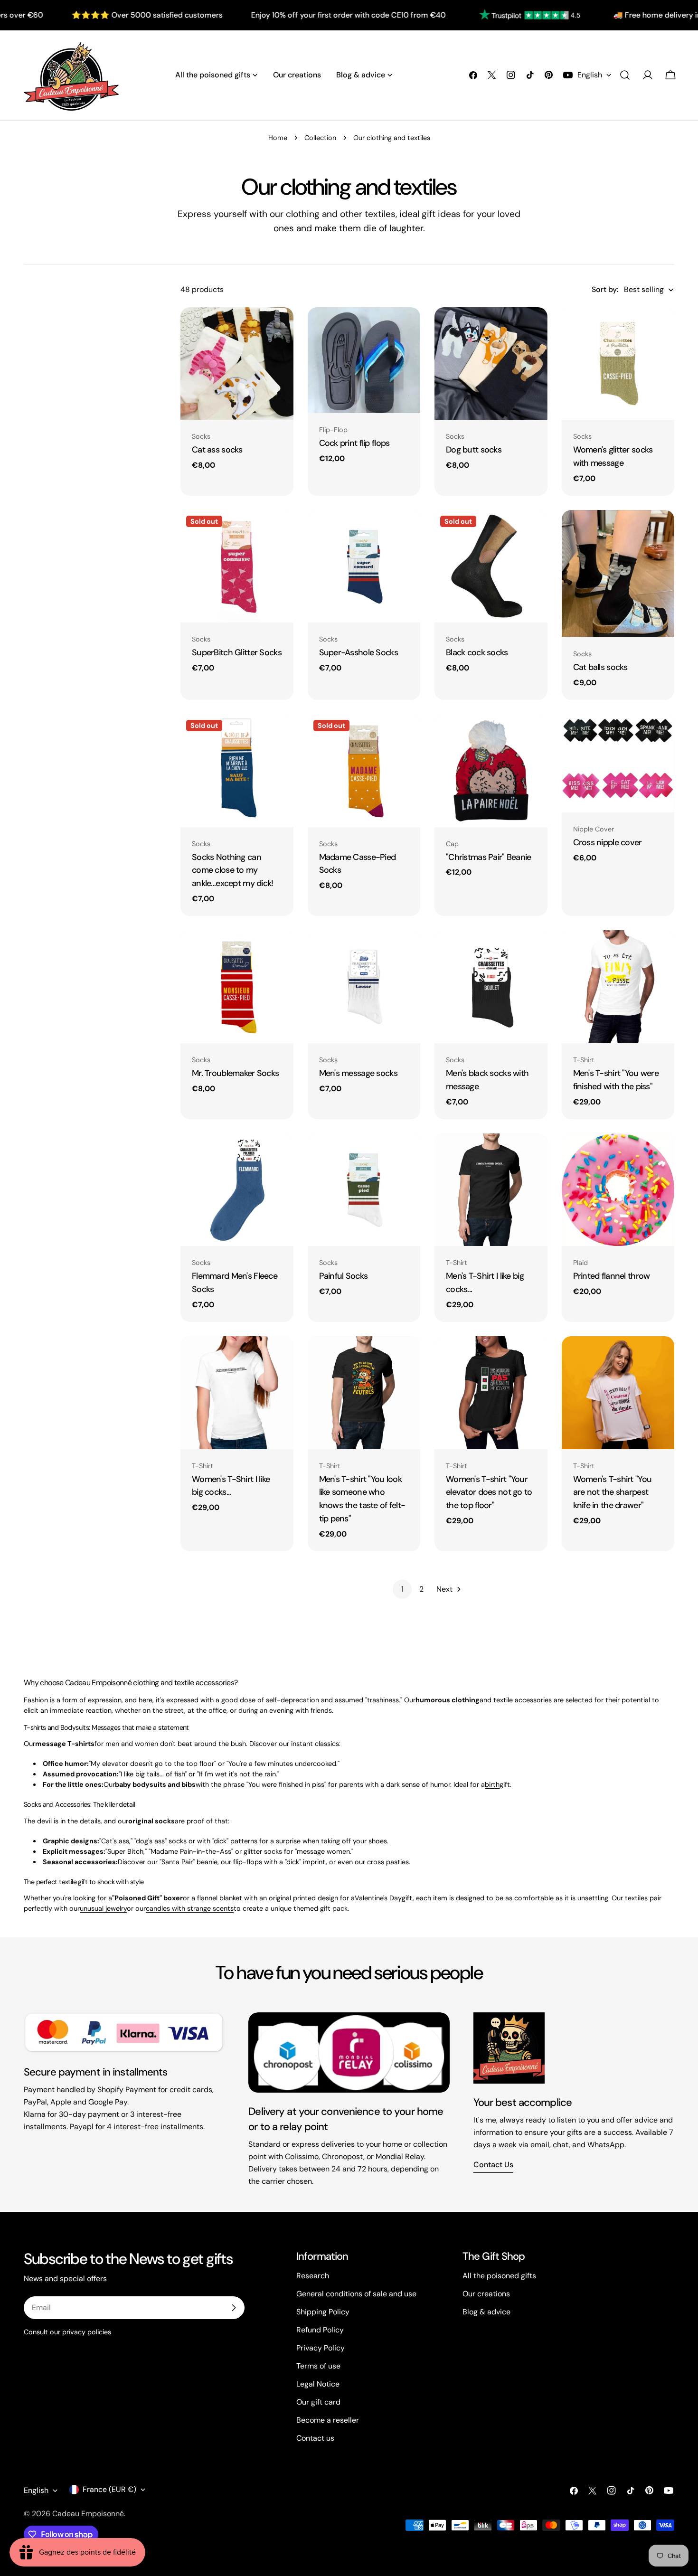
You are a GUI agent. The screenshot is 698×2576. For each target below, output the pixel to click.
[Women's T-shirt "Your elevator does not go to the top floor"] (491, 1393)
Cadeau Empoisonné (88, 2514)
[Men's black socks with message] (491, 987)
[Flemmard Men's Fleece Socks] (237, 1190)
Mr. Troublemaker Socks (235, 1073)
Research (313, 2276)
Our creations (486, 2294)
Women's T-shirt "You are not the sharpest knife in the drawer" (613, 1492)
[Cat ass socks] (237, 364)
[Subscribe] (234, 2308)
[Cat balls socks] (618, 574)
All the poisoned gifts (499, 2276)
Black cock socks (477, 652)
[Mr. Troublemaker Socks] (237, 987)
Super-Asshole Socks (358, 652)
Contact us (493, 2165)
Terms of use (318, 2366)
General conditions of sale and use (356, 2294)
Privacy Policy (321, 2348)
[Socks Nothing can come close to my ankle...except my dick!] (237, 771)
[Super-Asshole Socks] (364, 566)
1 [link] (402, 1589)
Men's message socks (358, 1073)
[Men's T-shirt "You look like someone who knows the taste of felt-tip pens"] (364, 1393)
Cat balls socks (600, 667)
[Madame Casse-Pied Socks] (364, 771)
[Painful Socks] (364, 1190)
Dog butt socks (474, 450)
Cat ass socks (217, 450)
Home (278, 138)
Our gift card (318, 2402)
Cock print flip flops (354, 443)
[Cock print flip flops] (364, 360)
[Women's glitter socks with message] (618, 364)
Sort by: (605, 289)
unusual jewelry (103, 1908)
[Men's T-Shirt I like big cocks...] (491, 1190)
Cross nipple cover (608, 842)
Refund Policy (320, 2330)
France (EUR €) (109, 2489)
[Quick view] (280, 328)
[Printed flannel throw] (618, 1190)
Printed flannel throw (612, 1276)
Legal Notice (318, 2384)
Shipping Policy (323, 2312)
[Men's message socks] (364, 987)
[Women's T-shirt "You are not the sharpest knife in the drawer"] (618, 1393)
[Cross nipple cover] (618, 763)
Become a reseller (328, 2420)
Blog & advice (486, 2312)
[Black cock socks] (491, 566)
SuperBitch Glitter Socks (237, 652)
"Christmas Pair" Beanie (489, 857)
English (590, 75)
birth (492, 1784)
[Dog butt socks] (491, 364)
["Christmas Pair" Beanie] (491, 771)
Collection (320, 138)
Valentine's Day (378, 1898)
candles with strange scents (190, 1908)
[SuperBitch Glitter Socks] (237, 566)
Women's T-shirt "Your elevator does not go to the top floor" (489, 1492)
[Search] (625, 75)
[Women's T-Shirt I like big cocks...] (237, 1393)
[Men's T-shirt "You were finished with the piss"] (618, 987)
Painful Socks (344, 1276)
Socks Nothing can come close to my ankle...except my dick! (233, 870)
